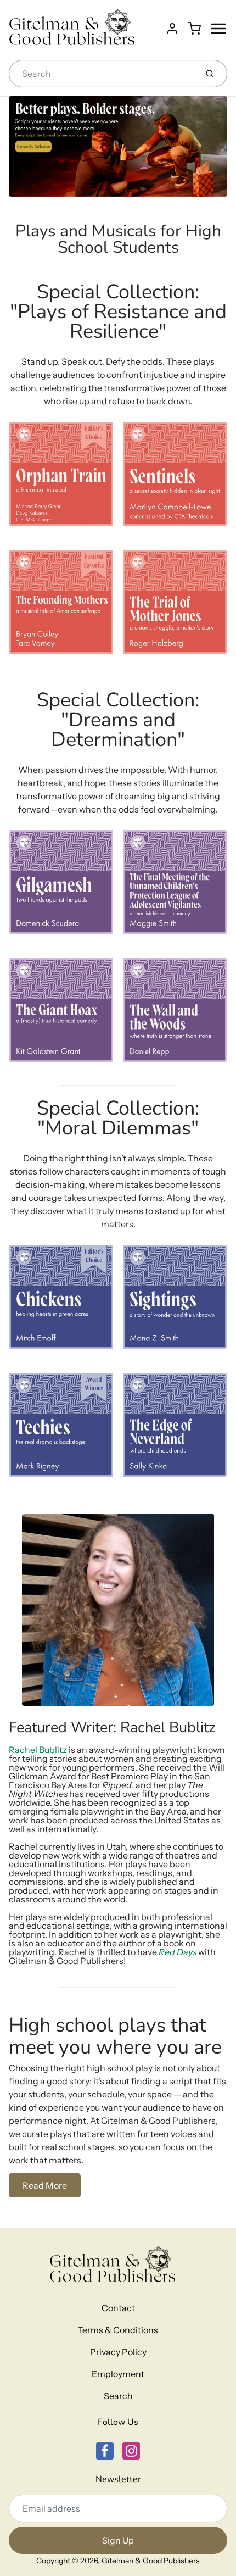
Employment (118, 2374)
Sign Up (118, 2540)
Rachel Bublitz (39, 1750)
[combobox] (102, 74)
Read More (45, 2185)
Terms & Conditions (118, 2330)
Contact (118, 2308)
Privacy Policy (118, 2352)
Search (118, 2396)
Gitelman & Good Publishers (151, 2561)
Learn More (38, 514)
